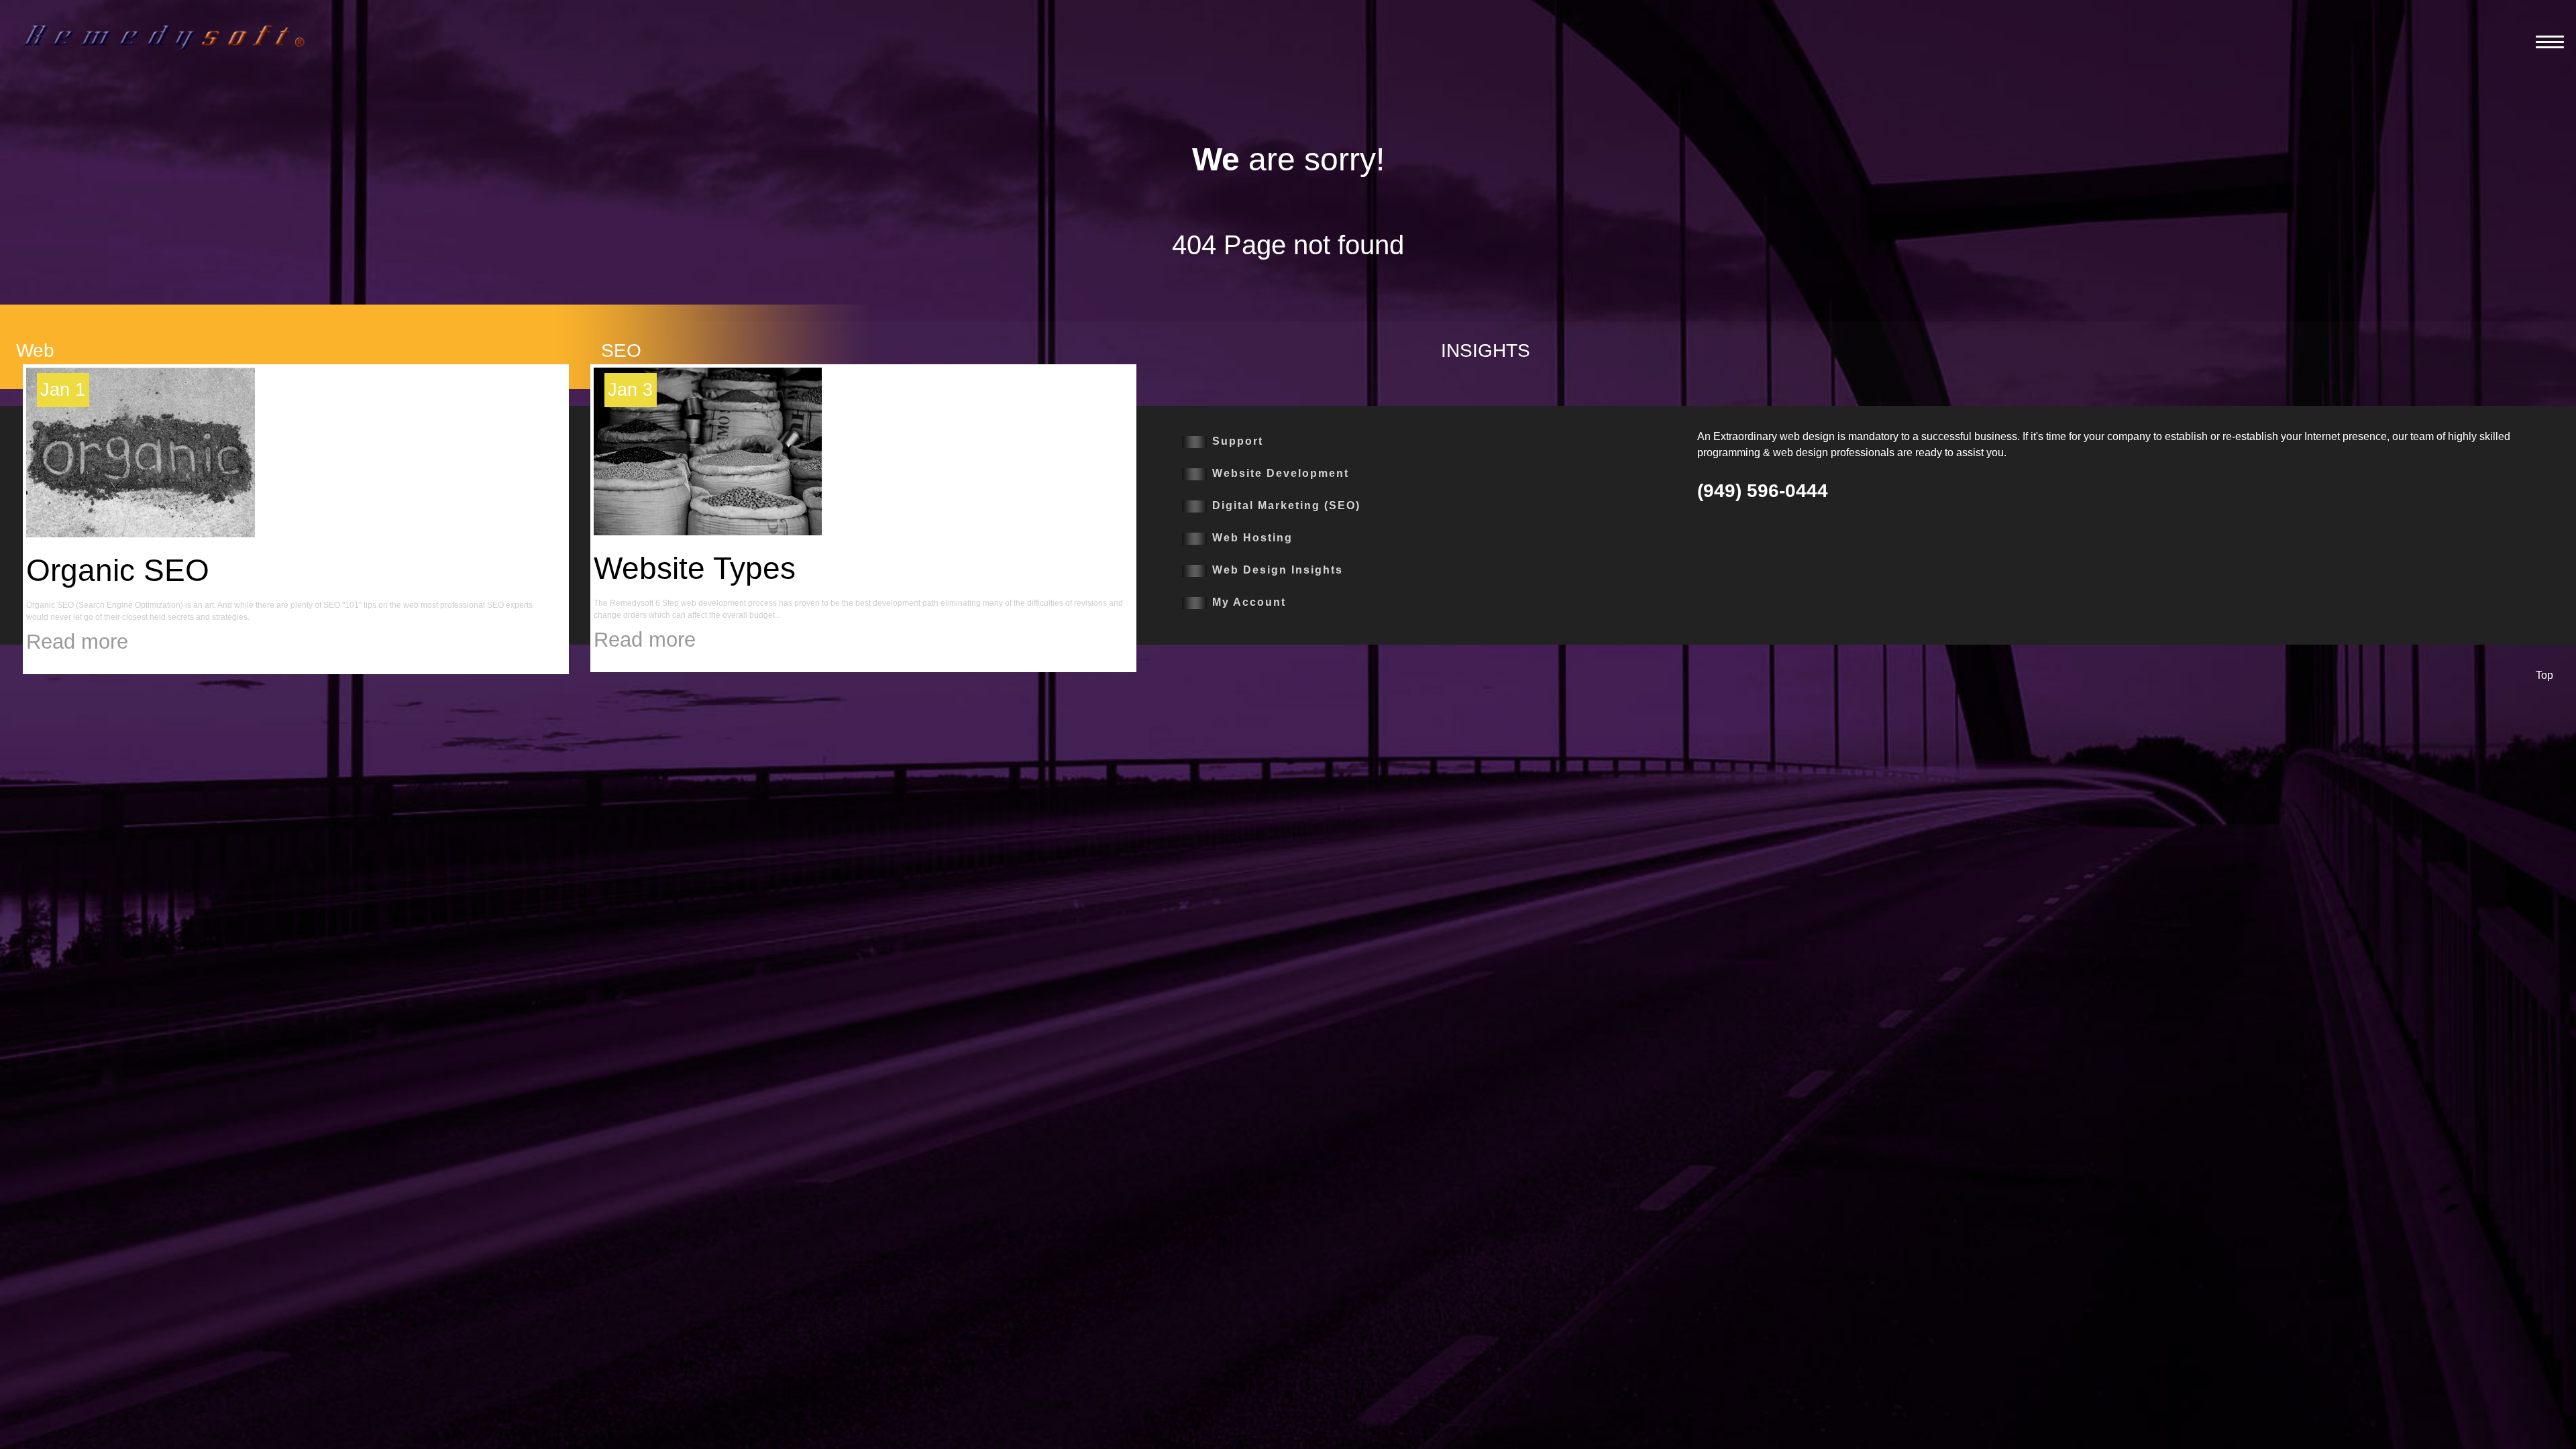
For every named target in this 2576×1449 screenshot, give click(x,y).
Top (2544, 675)
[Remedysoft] (164, 37)
